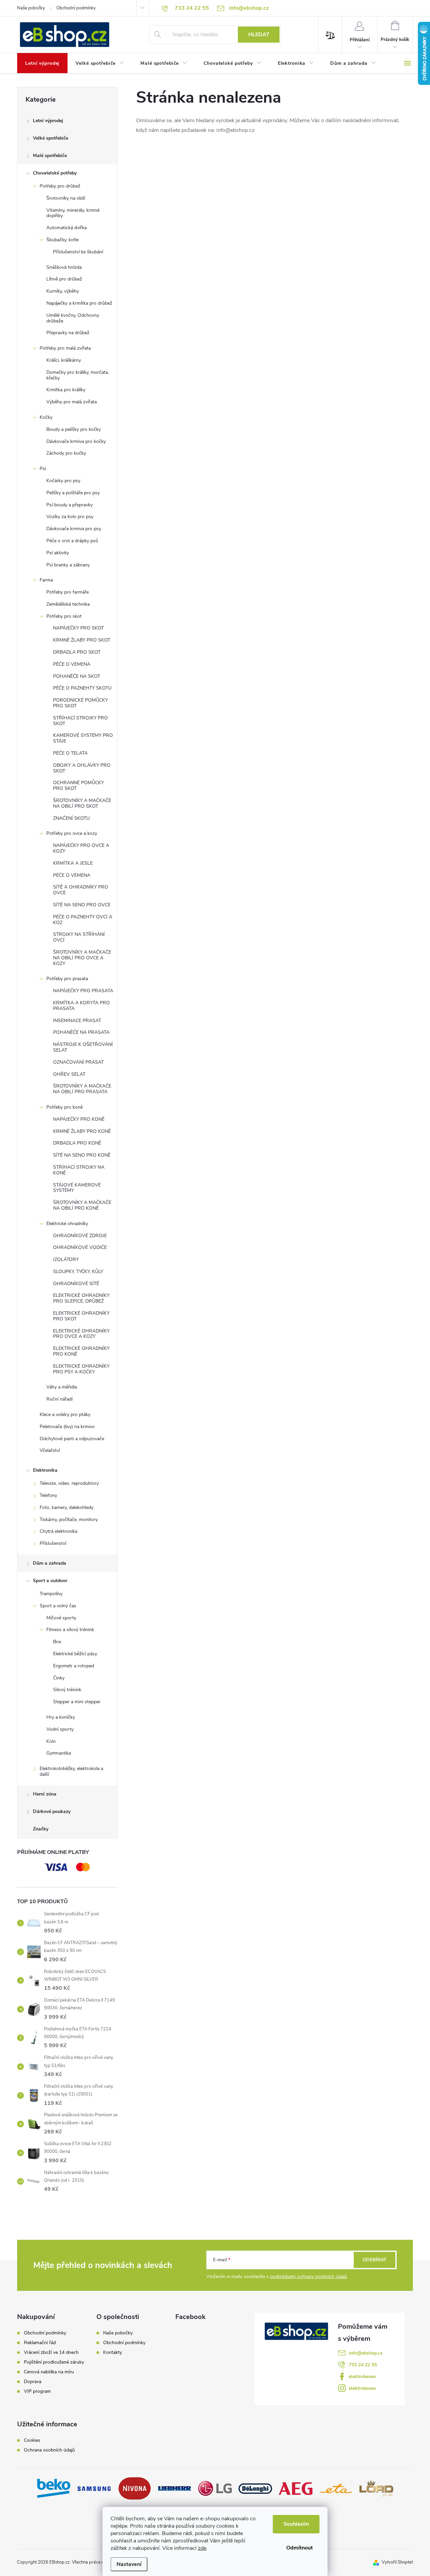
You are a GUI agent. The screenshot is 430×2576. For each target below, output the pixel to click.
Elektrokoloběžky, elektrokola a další (71, 1771)
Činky (59, 1678)
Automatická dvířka (67, 228)
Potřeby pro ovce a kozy (72, 833)
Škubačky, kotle (62, 240)
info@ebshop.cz (366, 2353)
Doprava (33, 2382)
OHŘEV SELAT (69, 1074)
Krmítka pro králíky (66, 390)
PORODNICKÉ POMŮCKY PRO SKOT (80, 703)
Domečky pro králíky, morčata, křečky (78, 375)
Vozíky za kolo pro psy (70, 517)
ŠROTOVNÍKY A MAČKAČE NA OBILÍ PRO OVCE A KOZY (82, 958)
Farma (46, 580)
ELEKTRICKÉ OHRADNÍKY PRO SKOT (81, 1316)
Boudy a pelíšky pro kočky (74, 429)
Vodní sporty (60, 1729)
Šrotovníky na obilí (66, 198)
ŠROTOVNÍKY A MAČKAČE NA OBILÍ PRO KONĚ (82, 1205)
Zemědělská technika (68, 604)
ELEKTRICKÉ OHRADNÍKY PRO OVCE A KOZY (81, 1334)
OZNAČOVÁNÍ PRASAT (78, 1062)
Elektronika (45, 1470)
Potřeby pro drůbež (60, 186)
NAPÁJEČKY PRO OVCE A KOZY (81, 848)
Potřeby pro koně (64, 1107)
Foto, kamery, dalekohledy (67, 1507)
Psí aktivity (58, 553)
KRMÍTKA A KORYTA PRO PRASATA (81, 1006)
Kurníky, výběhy (63, 291)
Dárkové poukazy (52, 1811)
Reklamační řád (40, 2343)
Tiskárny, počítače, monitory (69, 1520)
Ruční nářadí (59, 1399)
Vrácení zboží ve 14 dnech (51, 2353)
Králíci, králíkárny (64, 360)
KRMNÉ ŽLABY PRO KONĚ (82, 1131)
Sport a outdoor (50, 1581)
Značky (41, 1829)
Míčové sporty (61, 1618)
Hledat (259, 35)
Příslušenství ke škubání (78, 252)
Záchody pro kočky (66, 453)
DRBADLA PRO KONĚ (77, 1143)
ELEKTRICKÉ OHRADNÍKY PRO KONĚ (81, 1351)
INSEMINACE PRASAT (77, 1021)
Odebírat (375, 2260)
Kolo (51, 1741)
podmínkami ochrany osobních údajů (309, 2277)
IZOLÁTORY (66, 1259)
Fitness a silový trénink (70, 1630)
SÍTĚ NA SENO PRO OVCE (82, 905)
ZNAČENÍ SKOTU (71, 818)
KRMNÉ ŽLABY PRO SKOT (82, 640)
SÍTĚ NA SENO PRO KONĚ (82, 1155)
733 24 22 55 (363, 2365)
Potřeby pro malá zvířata (65, 348)
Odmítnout (299, 2548)
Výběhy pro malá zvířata (72, 402)
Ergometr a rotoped (74, 1666)
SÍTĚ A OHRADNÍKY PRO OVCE (81, 890)
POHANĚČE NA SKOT (77, 676)
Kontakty (113, 2352)
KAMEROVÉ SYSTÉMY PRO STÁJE (83, 738)
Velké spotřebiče (51, 138)
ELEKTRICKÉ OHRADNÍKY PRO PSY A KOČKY (81, 1369)
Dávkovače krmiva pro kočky (76, 441)
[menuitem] (42, 63)
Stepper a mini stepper (77, 1702)
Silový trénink (67, 1690)
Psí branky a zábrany (68, 565)
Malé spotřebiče (50, 156)
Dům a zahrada (50, 1563)
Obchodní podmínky (76, 8)
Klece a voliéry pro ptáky (65, 1415)
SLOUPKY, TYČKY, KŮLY (78, 1272)
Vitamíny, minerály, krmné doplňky (73, 213)
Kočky (46, 417)
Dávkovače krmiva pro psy (74, 529)
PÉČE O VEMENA (72, 664)
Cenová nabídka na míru (49, 2372)
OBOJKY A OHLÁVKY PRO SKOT (82, 768)
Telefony (48, 1495)
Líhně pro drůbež (64, 279)
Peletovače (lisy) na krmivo (67, 1427)
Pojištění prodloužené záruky (54, 2362)
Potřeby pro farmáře (68, 592)
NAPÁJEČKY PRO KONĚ (79, 1119)
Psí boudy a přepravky (70, 505)
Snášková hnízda (64, 267)
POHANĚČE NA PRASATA (81, 1032)
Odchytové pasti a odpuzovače (72, 1439)
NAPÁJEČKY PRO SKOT (78, 628)
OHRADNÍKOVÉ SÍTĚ (76, 1284)
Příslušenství (53, 1543)
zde (202, 2548)
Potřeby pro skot (64, 616)
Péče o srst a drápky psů (72, 541)
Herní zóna (45, 1794)
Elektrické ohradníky (67, 1224)
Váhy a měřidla (62, 1387)
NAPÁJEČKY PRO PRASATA (83, 991)
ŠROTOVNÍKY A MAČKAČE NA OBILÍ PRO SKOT (82, 803)
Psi (43, 469)
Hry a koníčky (61, 1717)
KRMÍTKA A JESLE (73, 863)
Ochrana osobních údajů (49, 2450)
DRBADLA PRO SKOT (77, 652)
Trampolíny (51, 1594)
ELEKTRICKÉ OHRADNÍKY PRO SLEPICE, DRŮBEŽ (81, 1298)
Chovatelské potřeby (55, 173)
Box (57, 1642)
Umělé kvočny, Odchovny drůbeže (73, 318)
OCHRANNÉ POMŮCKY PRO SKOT (78, 786)
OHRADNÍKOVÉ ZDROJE (80, 1236)
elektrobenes (362, 2377)
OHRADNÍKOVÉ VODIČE (80, 1247)
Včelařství (50, 1450)
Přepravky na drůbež (68, 333)
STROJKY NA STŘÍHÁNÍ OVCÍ (79, 937)
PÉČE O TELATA (70, 753)
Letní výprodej (48, 121)
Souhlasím (296, 2524)
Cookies (32, 2440)
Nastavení (129, 2564)
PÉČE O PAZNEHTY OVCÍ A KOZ (83, 920)
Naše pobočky (31, 8)
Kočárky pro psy (63, 481)
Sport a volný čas (58, 1606)
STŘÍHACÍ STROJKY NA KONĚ (79, 1170)
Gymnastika (59, 1753)
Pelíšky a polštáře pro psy (73, 493)
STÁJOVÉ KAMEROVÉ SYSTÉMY (77, 1188)
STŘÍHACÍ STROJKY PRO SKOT (80, 721)
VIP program (37, 2391)
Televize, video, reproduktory (69, 1483)
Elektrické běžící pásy (75, 1654)
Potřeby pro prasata (67, 979)
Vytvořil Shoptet (397, 2562)
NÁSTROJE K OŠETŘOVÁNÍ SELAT (83, 1047)
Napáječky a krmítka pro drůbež (79, 303)
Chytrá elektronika (58, 1531)
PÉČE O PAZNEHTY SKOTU (82, 688)
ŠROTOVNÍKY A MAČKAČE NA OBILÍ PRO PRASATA (82, 1089)
